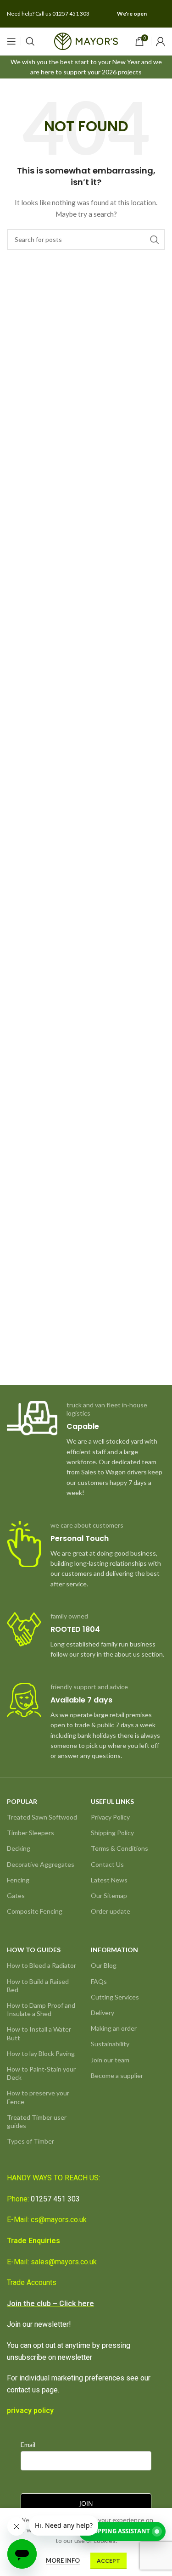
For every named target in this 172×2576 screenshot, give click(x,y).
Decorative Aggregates (41, 1864)
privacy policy (30, 2411)
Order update (111, 1911)
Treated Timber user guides (37, 2121)
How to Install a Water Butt (39, 2033)
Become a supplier (117, 2075)
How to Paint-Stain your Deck (41, 2073)
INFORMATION (114, 1950)
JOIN (86, 2503)
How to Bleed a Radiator (42, 1965)
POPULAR (22, 1801)
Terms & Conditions (119, 1848)
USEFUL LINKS (112, 1801)
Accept (108, 2561)
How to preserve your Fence (38, 2097)
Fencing (18, 1880)
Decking (19, 1848)
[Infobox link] (86, 1450)
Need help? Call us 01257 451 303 (48, 14)
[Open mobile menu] (11, 41)
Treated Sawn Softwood (42, 1817)
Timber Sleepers (31, 1833)
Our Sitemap (109, 1896)
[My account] (161, 41)
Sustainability (110, 2044)
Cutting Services (115, 1997)
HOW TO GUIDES (34, 1950)
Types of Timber (31, 2141)
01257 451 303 (55, 2199)
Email (28, 2444)
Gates (16, 1896)
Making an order (114, 2028)
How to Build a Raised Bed (38, 1985)
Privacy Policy (110, 1817)
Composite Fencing (35, 1911)
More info (63, 2560)
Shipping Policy (112, 1833)
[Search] (30, 41)
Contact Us (107, 1864)
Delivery (103, 2013)
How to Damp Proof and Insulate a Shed (41, 2009)
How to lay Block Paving (41, 2053)
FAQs (99, 1981)
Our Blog (104, 1965)
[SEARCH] (155, 240)
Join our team (110, 2060)
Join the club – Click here (50, 2304)
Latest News (109, 1880)
